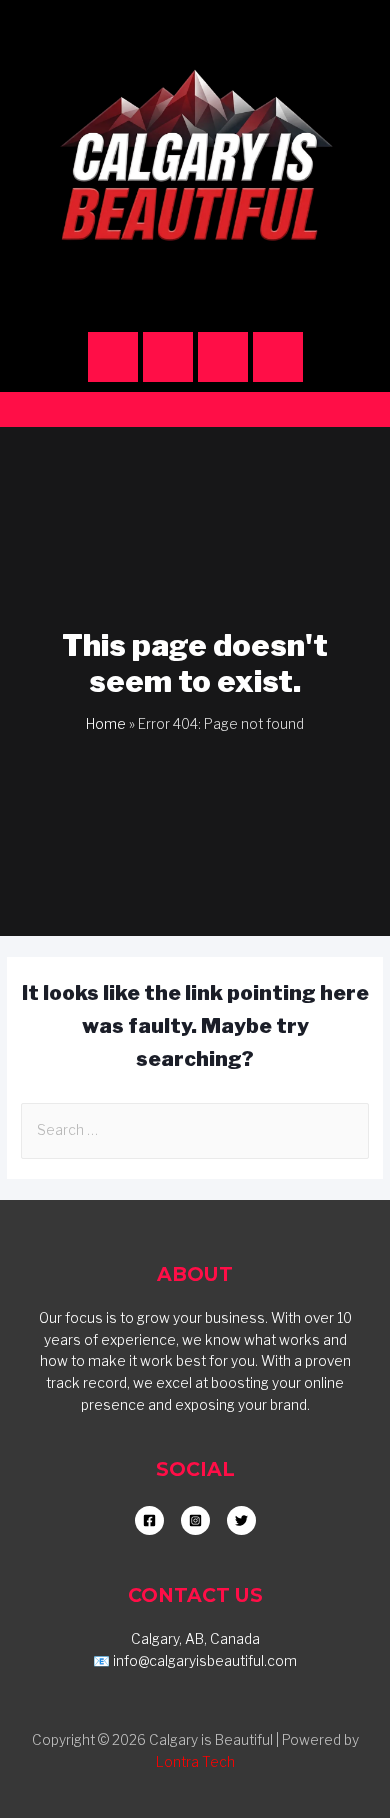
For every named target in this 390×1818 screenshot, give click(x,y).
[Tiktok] (223, 357)
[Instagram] (113, 357)
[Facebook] (168, 357)
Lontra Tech (195, 1762)
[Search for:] (195, 1130)
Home (106, 724)
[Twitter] (278, 357)
